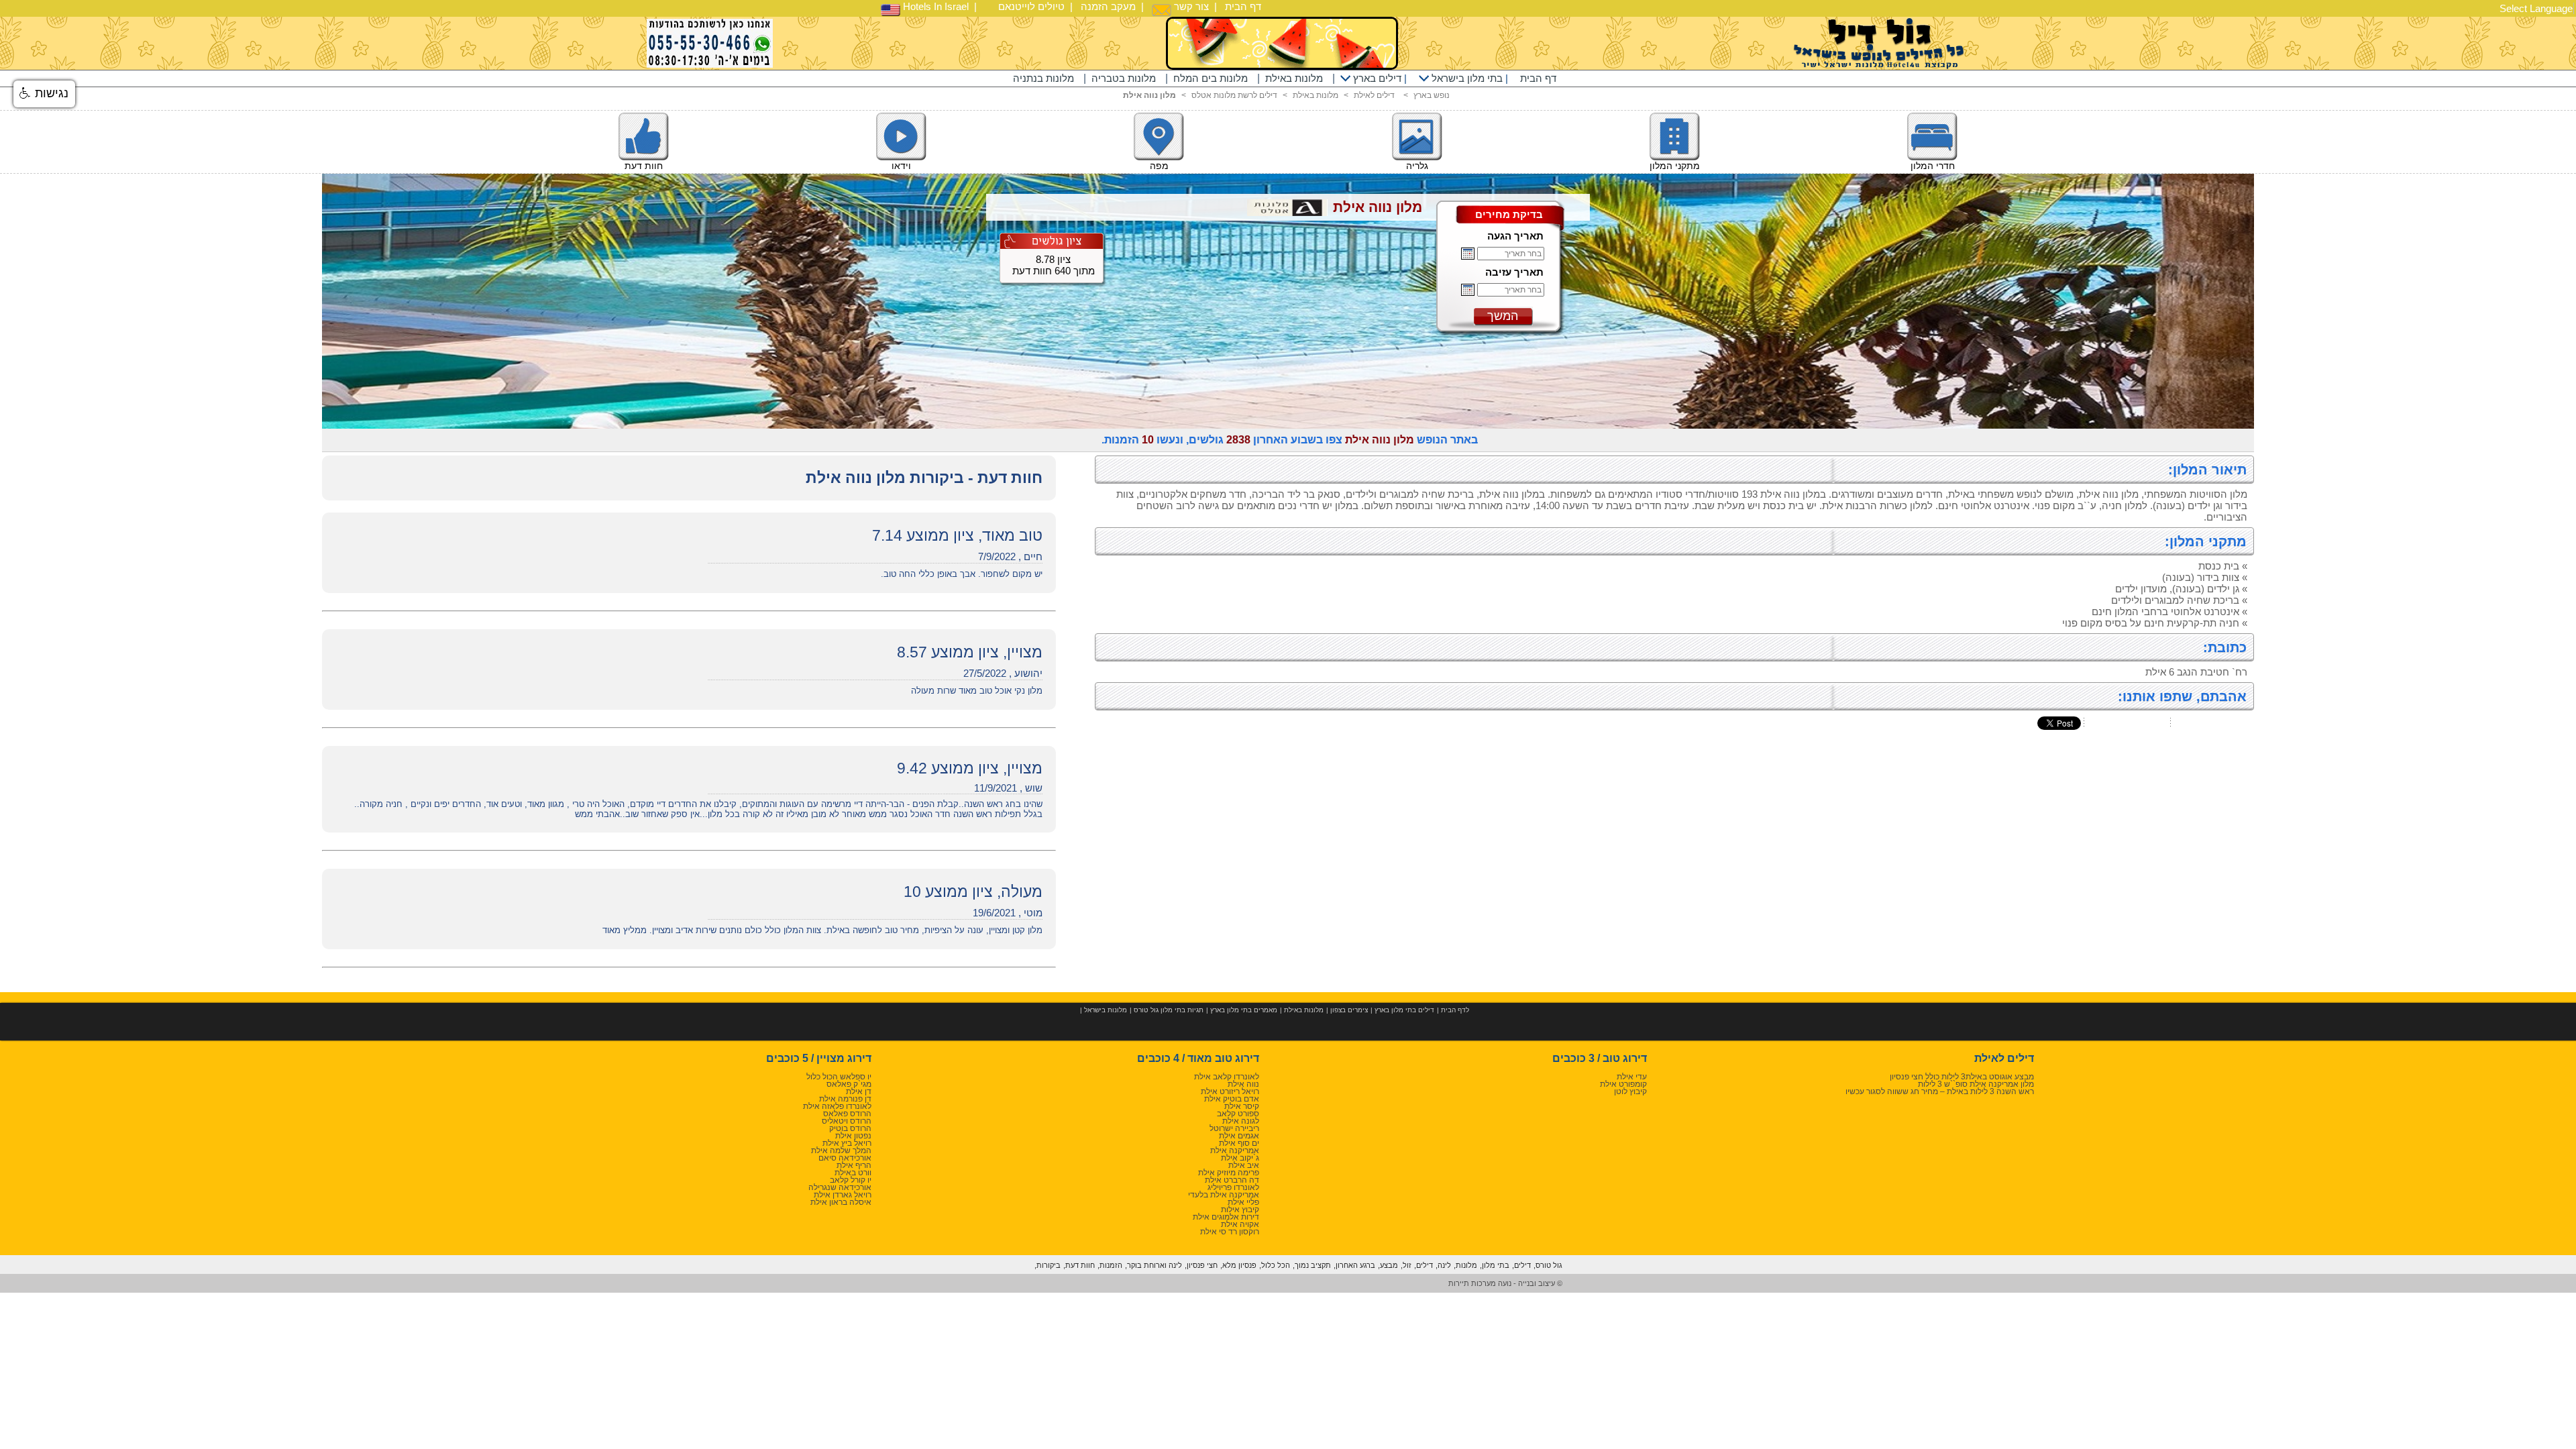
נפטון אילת (853, 1136)
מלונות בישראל (1106, 1010)
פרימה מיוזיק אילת (1229, 1173)
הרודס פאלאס (847, 1114)
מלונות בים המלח (1211, 78)
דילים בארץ (1376, 78)
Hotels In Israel (934, 6)
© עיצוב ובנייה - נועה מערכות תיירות (1505, 1283)
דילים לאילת (1374, 95)
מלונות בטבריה (1124, 78)
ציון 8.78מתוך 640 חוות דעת (1054, 265)
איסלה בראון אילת (841, 1202)
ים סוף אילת (1239, 1143)
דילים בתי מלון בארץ (1404, 1010)
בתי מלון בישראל (1466, 78)
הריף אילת (854, 1165)
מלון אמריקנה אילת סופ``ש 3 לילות (1976, 1084)
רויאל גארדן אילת (843, 1195)
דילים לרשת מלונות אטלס (1234, 95)
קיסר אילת (1242, 1106)
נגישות (50, 93)
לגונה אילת (1241, 1121)
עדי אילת (1632, 1077)
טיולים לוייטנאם (1031, 6)
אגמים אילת (1239, 1136)
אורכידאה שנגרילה (840, 1187)
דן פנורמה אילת (845, 1099)
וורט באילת (853, 1173)
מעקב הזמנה (1108, 6)
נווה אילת (1243, 1084)
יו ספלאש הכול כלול (839, 1077)
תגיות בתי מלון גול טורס (1169, 1010)
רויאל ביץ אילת (847, 1143)
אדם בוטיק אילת (1232, 1099)
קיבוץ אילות (1240, 1210)
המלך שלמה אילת (841, 1150)
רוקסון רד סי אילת (1230, 1232)
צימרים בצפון (1349, 1010)
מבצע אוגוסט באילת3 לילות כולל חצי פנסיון (1962, 1077)
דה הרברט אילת (1232, 1180)
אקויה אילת (1240, 1224)
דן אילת (859, 1091)
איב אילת (1244, 1165)
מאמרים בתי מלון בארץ (1244, 1010)
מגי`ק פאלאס (849, 1084)
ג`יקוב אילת (1240, 1158)
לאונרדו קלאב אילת (1227, 1077)
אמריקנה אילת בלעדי (1224, 1195)
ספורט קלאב (1238, 1114)
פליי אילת (1243, 1202)
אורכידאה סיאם (845, 1158)
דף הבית (1243, 6)
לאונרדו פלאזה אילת (837, 1106)
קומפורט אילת (1623, 1084)
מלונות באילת (1294, 78)
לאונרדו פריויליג (1233, 1187)
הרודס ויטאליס (847, 1121)
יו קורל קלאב (851, 1180)
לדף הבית (1455, 1010)
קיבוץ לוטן (1630, 1091)
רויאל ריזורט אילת (1230, 1091)
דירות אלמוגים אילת (1226, 1217)
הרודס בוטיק (850, 1128)
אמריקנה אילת (1235, 1150)
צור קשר (1190, 6)
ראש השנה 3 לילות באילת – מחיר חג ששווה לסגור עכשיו (1940, 1091)
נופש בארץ (1432, 95)
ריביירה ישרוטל (1234, 1128)
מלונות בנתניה (1043, 78)
